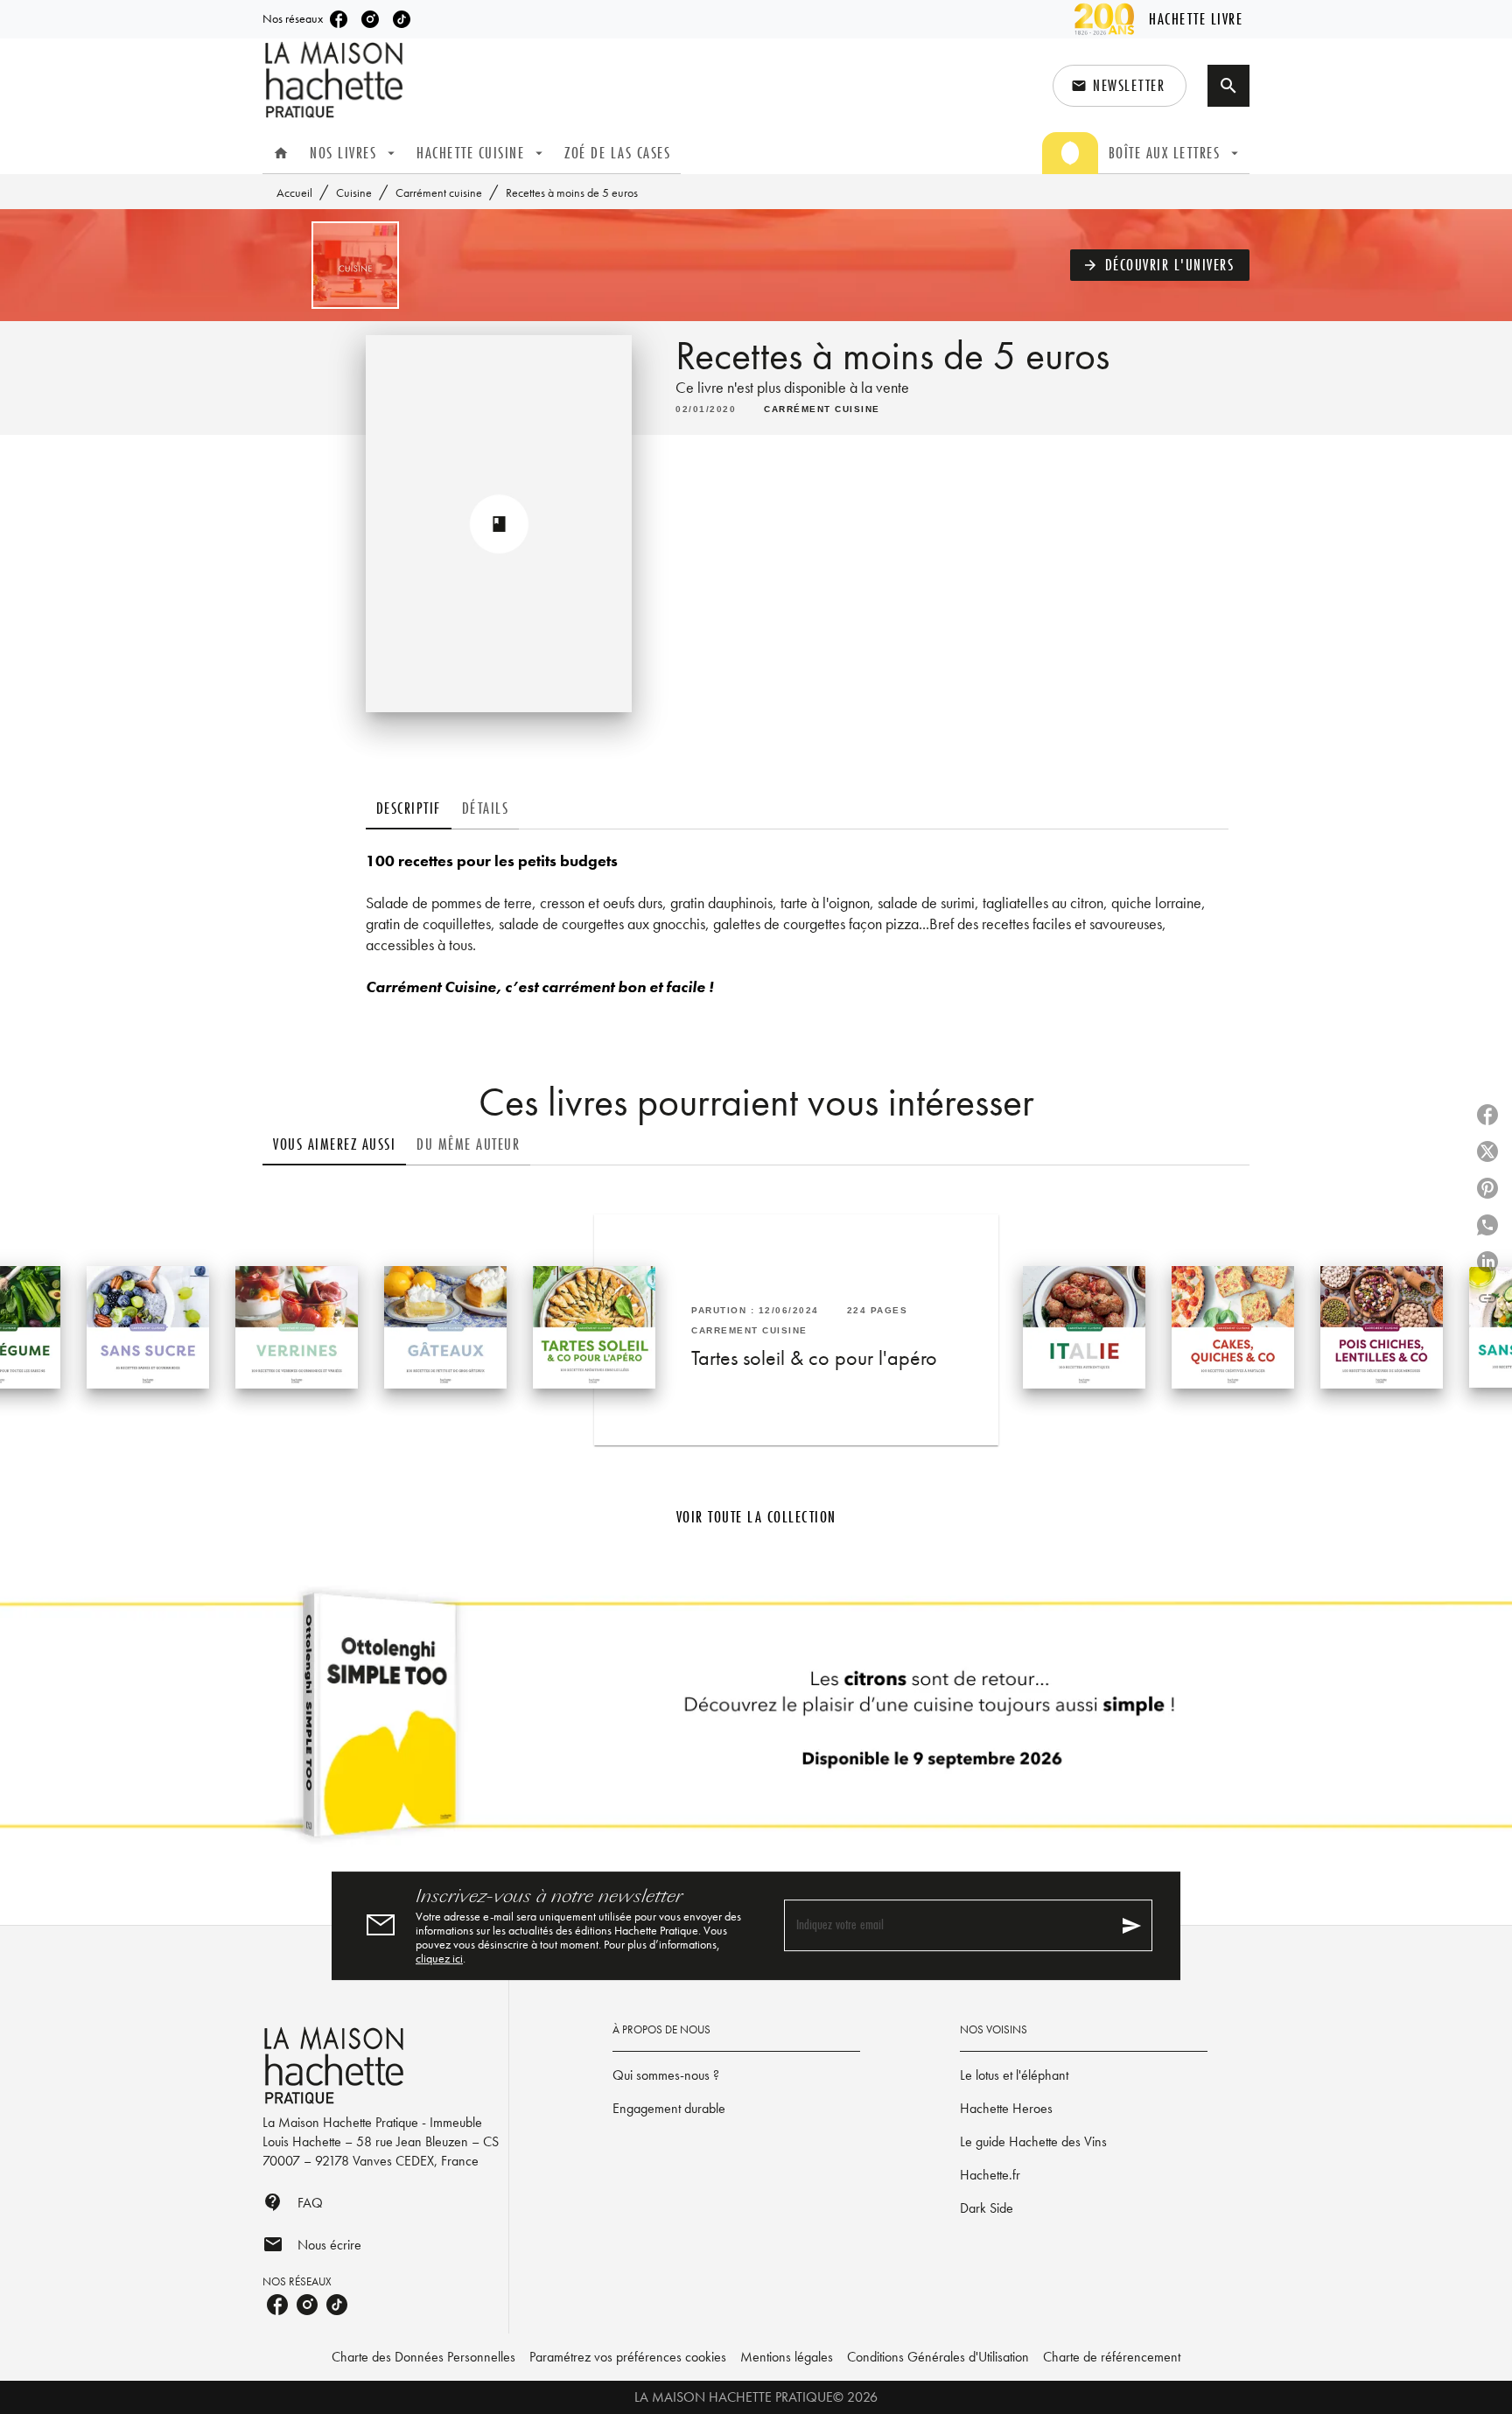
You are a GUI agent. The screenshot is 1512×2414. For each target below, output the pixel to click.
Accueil (294, 192)
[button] (1120, 86)
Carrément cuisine (439, 192)
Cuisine (354, 192)
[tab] (281, 153)
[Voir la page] (756, 1722)
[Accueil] (336, 80)
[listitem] (339, 19)
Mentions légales (787, 2357)
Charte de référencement (1112, 2357)
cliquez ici (439, 1958)
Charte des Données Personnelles (423, 2357)
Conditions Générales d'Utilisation (938, 2357)
